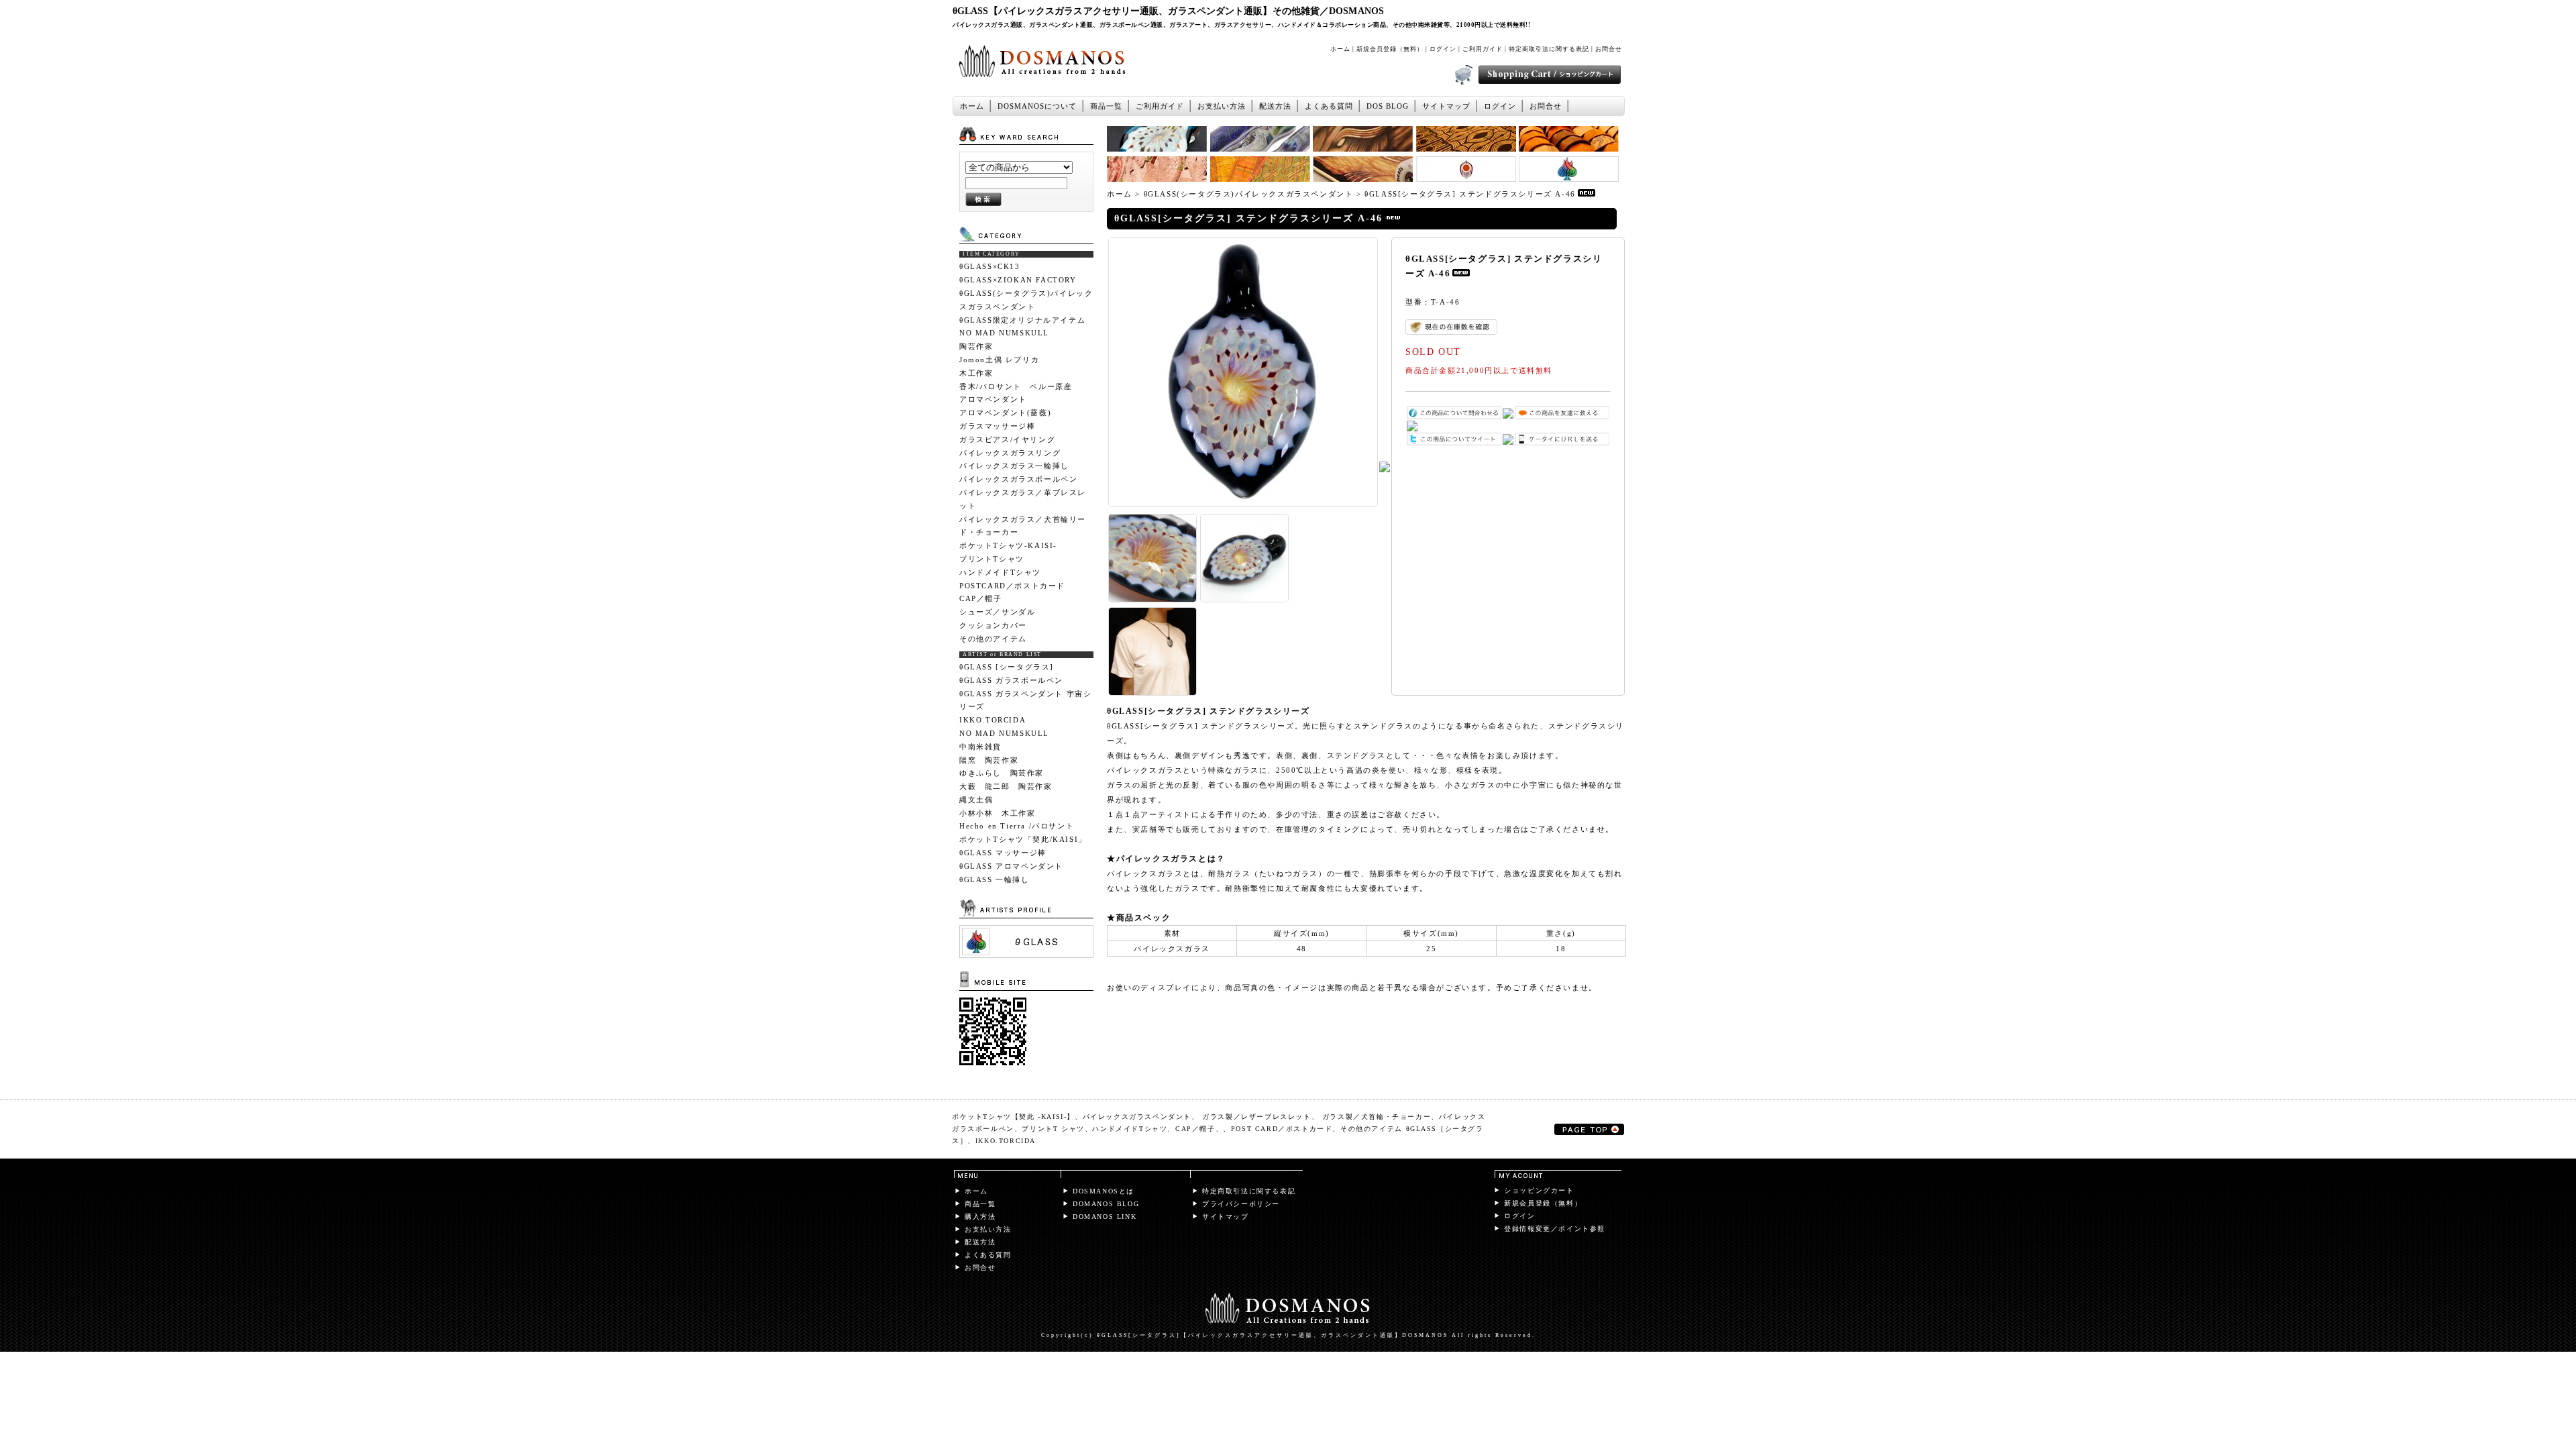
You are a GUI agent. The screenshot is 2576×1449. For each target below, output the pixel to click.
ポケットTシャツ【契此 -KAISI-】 (1013, 1117)
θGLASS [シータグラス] (1007, 667)
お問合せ (1609, 49)
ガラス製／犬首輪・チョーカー (1377, 1117)
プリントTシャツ (992, 559)
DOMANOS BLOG (1106, 1204)
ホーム (1340, 49)
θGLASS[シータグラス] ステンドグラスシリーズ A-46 (1470, 194)
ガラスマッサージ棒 (997, 426)
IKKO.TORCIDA (992, 720)
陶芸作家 (976, 346)
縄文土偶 (976, 800)
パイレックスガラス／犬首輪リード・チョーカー (1023, 526)
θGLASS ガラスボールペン (1011, 680)
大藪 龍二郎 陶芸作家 (1006, 786)
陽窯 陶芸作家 (989, 760)
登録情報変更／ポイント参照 (1555, 1229)
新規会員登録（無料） (1390, 49)
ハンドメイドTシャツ (1000, 572)
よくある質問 (1329, 106)
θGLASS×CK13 (990, 266)
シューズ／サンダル (997, 612)
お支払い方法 (1222, 106)
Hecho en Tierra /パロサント (1021, 826)
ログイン (1443, 49)
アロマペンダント (993, 399)
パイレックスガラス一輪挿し (1014, 466)
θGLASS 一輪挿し (995, 879)
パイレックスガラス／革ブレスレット (1023, 499)
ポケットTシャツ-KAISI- (1008, 545)
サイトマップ (1446, 106)
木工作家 (976, 373)
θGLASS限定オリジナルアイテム (1022, 320)
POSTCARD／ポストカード (1012, 586)
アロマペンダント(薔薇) (1005, 413)
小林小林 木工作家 (997, 813)
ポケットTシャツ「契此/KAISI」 (1023, 839)
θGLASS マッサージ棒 (1003, 853)
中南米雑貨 (980, 747)
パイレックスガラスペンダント (1137, 1117)
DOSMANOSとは (1104, 1191)
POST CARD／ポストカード (1282, 1129)
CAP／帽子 (981, 598)
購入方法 (980, 1217)
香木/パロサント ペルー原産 (1016, 386)
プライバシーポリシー (1241, 1204)
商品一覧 (1106, 106)
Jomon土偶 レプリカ (999, 360)
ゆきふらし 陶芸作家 (1002, 773)
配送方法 (1275, 106)
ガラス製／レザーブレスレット (1256, 1117)
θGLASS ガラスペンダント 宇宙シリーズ (1025, 700)
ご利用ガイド (1483, 49)
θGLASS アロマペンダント (1011, 866)
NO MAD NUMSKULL (1004, 333)
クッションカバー (993, 625)
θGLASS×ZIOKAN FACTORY (1018, 280)
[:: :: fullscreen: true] (1026, 955)
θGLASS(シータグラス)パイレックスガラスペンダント (1026, 300)
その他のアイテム (993, 639)
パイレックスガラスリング (1010, 453)
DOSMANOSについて (1037, 106)
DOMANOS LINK (1105, 1217)
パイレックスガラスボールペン (1018, 479)
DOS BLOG (1388, 106)
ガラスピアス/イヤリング (1007, 439)
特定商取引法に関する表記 (1549, 49)
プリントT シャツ (1053, 1129)
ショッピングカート (1539, 1190)
